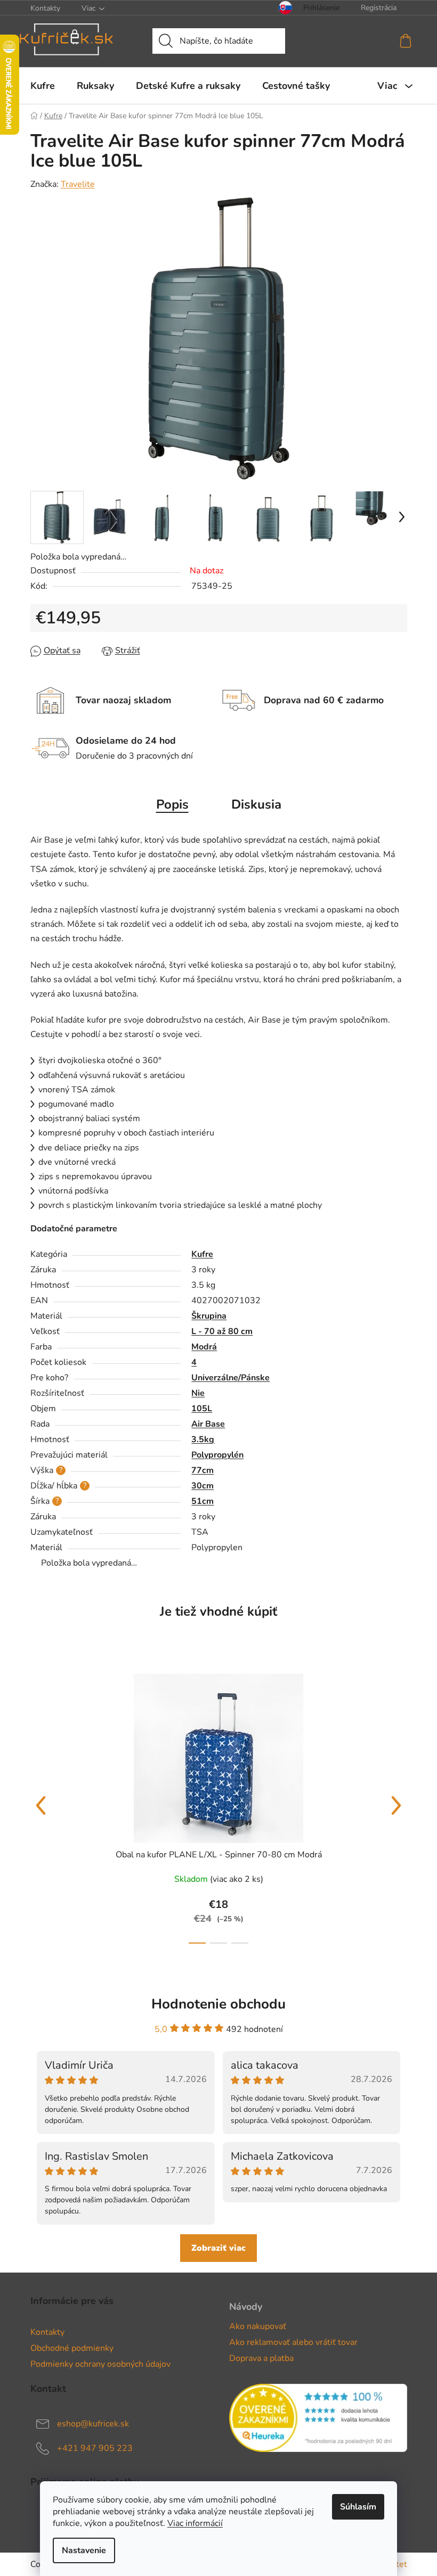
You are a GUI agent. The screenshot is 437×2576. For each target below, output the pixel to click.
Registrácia (379, 8)
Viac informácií (195, 2523)
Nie (198, 1393)
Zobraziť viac (218, 2248)
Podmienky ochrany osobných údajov (100, 2364)
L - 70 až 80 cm (222, 1331)
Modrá (204, 1347)
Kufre (202, 1254)
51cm (203, 1501)
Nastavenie (84, 2550)
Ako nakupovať (258, 2326)
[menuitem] (43, 86)
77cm (203, 1470)
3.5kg (203, 1439)
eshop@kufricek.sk (93, 2424)
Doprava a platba (261, 2358)
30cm (203, 1486)
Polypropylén (217, 1455)
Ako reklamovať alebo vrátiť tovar (293, 2342)
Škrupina (209, 1316)
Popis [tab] (172, 804)
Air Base (208, 1424)
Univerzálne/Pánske (230, 1378)
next (396, 1806)
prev (41, 1806)
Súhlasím (358, 2507)
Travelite (78, 184)
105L (202, 1409)
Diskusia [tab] (256, 804)
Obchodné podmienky (72, 2348)
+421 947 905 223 (95, 2448)
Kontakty (45, 8)
